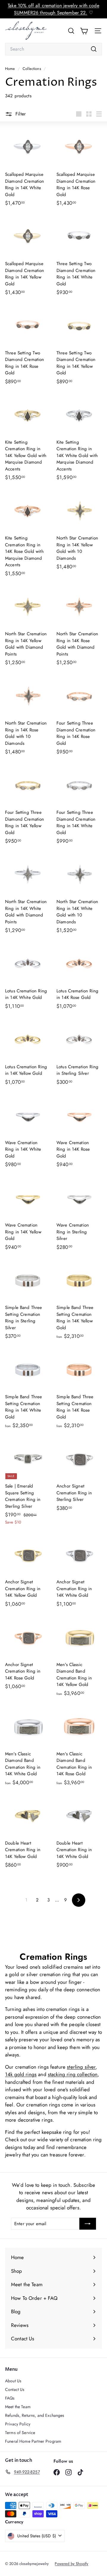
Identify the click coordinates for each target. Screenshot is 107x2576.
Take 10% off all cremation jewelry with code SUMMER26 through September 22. (53, 9)
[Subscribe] (88, 2224)
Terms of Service (20, 2433)
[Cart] (84, 31)
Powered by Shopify (71, 2564)
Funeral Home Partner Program (33, 2441)
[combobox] (53, 49)
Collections (32, 69)
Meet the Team (18, 2407)
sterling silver (81, 2067)
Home (11, 69)
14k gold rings (21, 2074)
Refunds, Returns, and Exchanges (35, 2415)
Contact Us (15, 2389)
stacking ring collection (73, 2074)
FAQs (10, 2398)
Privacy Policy (18, 2424)
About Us (13, 2381)
